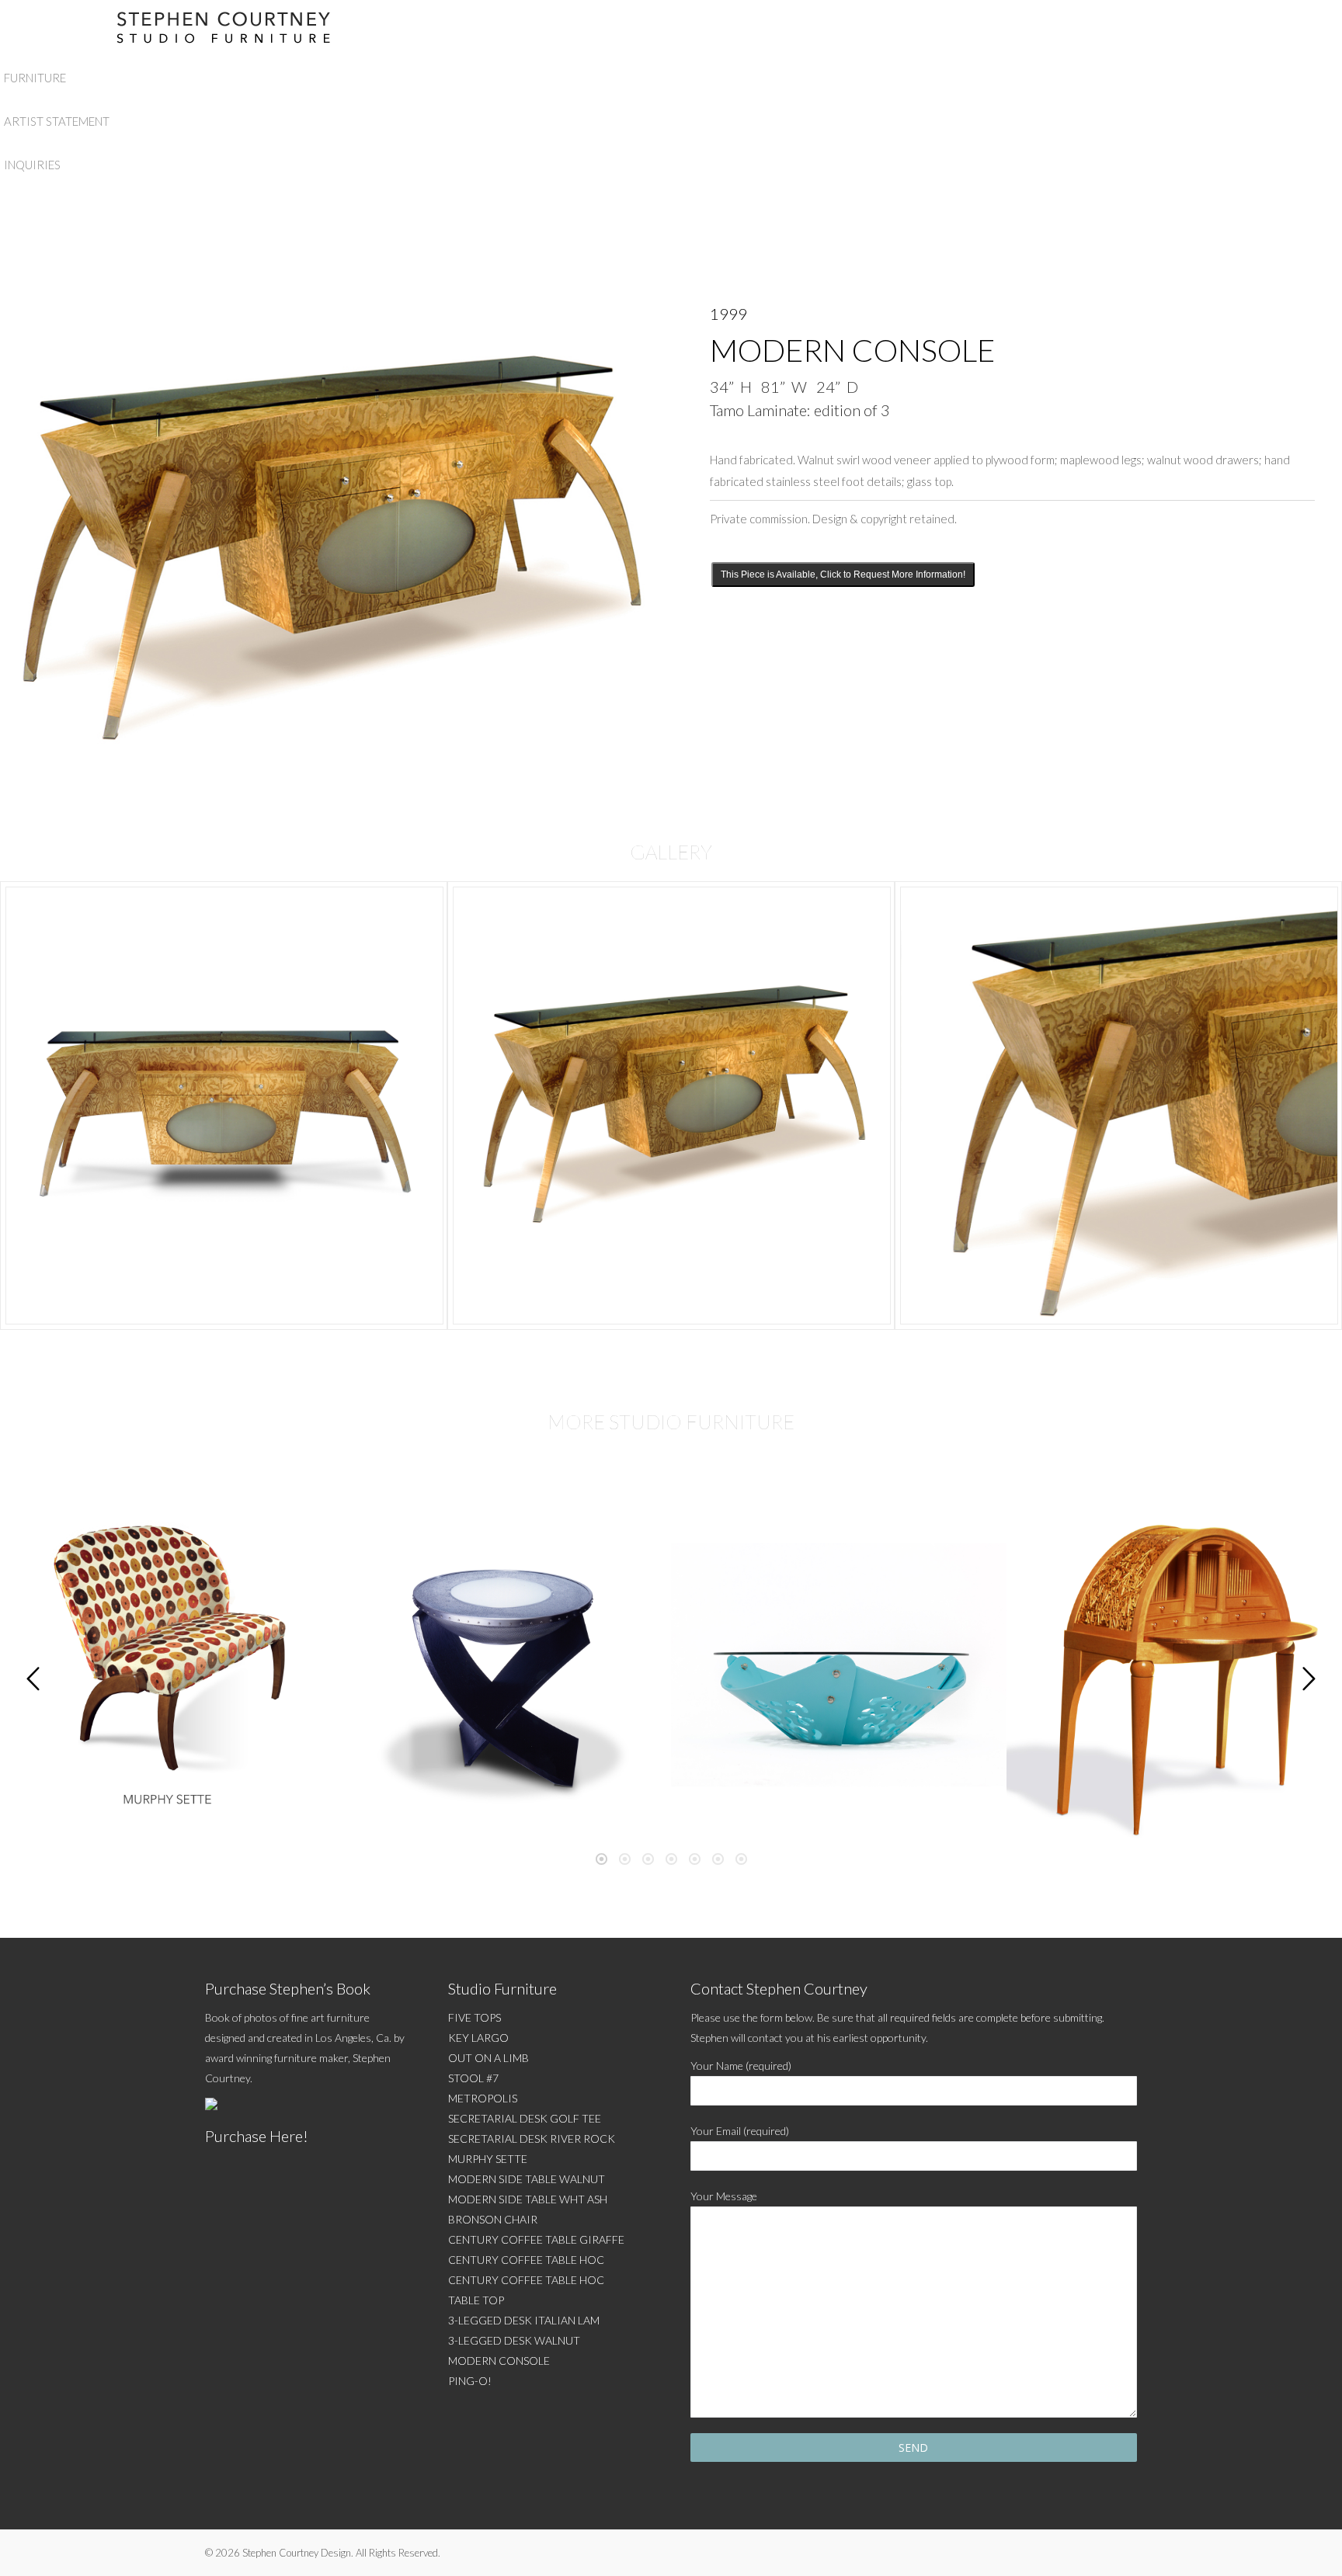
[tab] (601, 1856)
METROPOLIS (483, 2098)
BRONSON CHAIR (493, 2219)
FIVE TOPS (475, 2017)
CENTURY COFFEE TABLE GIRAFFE (536, 2239)
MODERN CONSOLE (499, 2361)
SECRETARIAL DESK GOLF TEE (525, 2118)
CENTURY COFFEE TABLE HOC (526, 2260)
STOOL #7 (473, 2078)
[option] (224, 1106)
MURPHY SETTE (488, 2159)
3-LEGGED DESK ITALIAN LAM (524, 2320)
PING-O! (470, 2381)
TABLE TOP (476, 2300)
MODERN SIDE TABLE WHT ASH (528, 2199)
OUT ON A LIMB (488, 2058)
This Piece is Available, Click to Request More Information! (843, 575)
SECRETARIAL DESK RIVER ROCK (532, 2139)
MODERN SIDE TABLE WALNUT (527, 2179)
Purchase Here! (257, 2136)
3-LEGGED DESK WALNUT (514, 2340)
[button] (33, 1679)
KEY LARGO (478, 2038)
